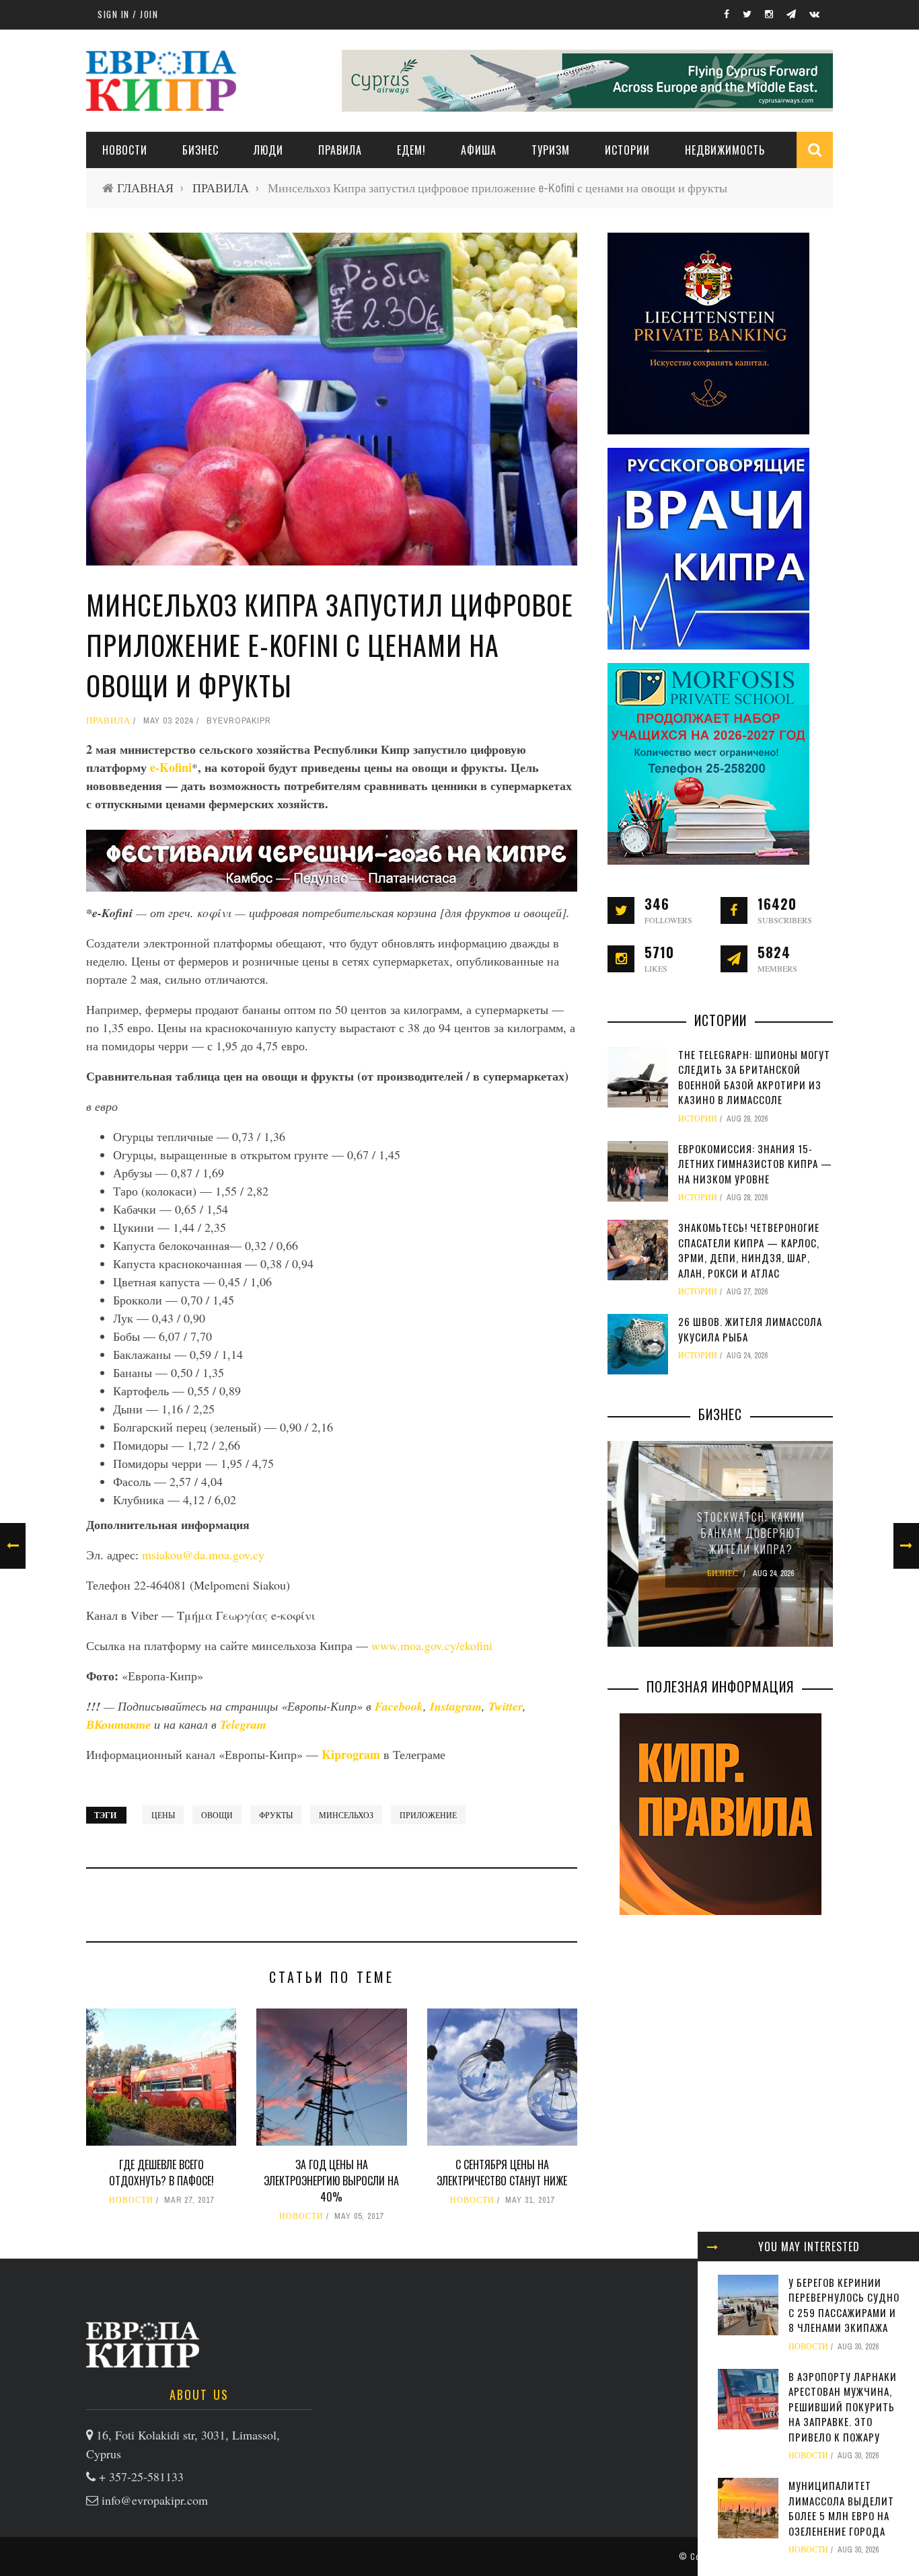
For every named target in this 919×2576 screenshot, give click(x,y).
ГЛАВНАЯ (145, 188)
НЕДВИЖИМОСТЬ (725, 150)
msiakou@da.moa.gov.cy (203, 1555)
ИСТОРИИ (627, 150)
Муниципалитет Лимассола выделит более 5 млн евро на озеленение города (841, 2508)
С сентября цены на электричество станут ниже (502, 2173)
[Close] (712, 2247)
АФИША (479, 150)
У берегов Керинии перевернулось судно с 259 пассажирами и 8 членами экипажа (844, 2305)
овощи (217, 1815)
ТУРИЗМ (551, 150)
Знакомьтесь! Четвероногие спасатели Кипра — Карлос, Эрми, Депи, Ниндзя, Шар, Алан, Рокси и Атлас (749, 1250)
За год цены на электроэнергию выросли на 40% (331, 2181)
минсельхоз (346, 1815)
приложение (428, 1815)
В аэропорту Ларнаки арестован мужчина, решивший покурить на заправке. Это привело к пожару (843, 2407)
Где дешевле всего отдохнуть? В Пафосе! (161, 2173)
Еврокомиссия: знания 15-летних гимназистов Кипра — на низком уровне (755, 1164)
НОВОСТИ (125, 150)
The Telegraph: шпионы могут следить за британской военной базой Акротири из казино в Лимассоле (754, 1077)
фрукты (276, 1815)
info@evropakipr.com (155, 2500)
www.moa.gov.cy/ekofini (432, 1645)
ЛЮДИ (268, 150)
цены (163, 1815)
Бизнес (200, 150)
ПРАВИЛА (340, 150)
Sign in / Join (128, 14)
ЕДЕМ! (411, 150)
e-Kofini (171, 767)
